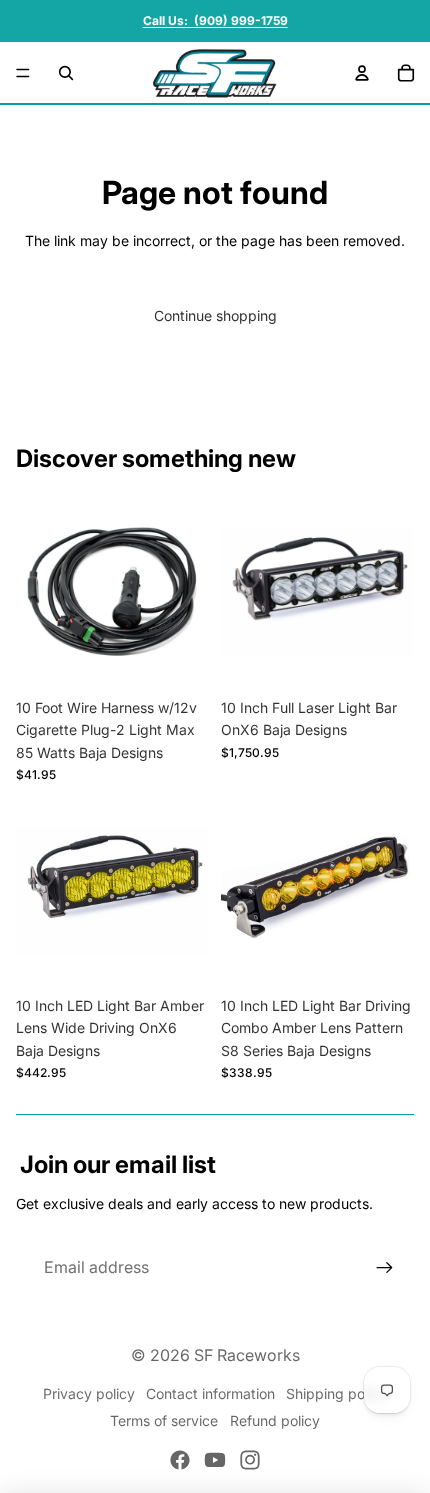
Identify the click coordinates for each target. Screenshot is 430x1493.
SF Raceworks (247, 1355)
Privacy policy (89, 1393)
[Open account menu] (362, 73)
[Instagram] (250, 1460)
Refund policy (275, 1420)
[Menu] (23, 73)
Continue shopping (215, 315)
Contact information (210, 1393)
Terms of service (164, 1420)
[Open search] (66, 73)
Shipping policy (336, 1393)
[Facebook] (180, 1460)
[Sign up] (385, 1268)
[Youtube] (215, 1460)
